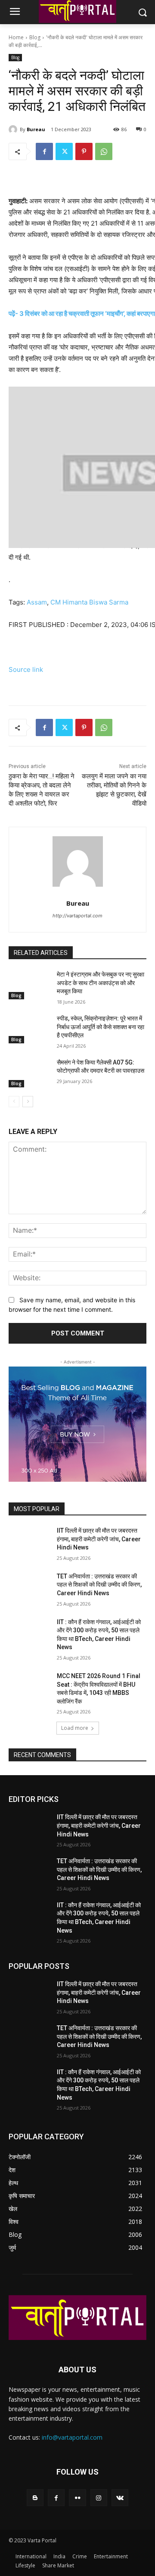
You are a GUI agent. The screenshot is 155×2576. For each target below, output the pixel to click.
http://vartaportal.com (77, 916)
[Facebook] (44, 151)
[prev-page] (14, 1102)
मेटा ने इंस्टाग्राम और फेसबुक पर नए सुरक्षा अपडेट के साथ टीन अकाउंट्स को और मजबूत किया (101, 983)
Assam (37, 602)
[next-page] (28, 1102)
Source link (26, 669)
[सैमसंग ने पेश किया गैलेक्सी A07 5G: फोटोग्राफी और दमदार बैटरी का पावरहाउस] (29, 1073)
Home (16, 37)
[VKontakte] (120, 2498)
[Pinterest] (84, 151)
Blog (35, 37)
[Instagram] (99, 2498)
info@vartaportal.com (72, 2437)
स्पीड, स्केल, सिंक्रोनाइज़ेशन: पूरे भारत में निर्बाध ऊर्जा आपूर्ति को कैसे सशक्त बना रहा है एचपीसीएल (101, 1027)
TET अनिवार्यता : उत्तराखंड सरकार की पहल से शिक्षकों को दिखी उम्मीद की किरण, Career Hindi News (99, 1585)
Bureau (36, 129)
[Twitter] (64, 151)
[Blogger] (35, 2498)
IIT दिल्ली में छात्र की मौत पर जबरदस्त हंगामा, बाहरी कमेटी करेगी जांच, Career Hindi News (99, 1539)
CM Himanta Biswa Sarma (89, 602)
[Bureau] (14, 129)
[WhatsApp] (104, 151)
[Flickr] (77, 2498)
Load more (75, 1728)
